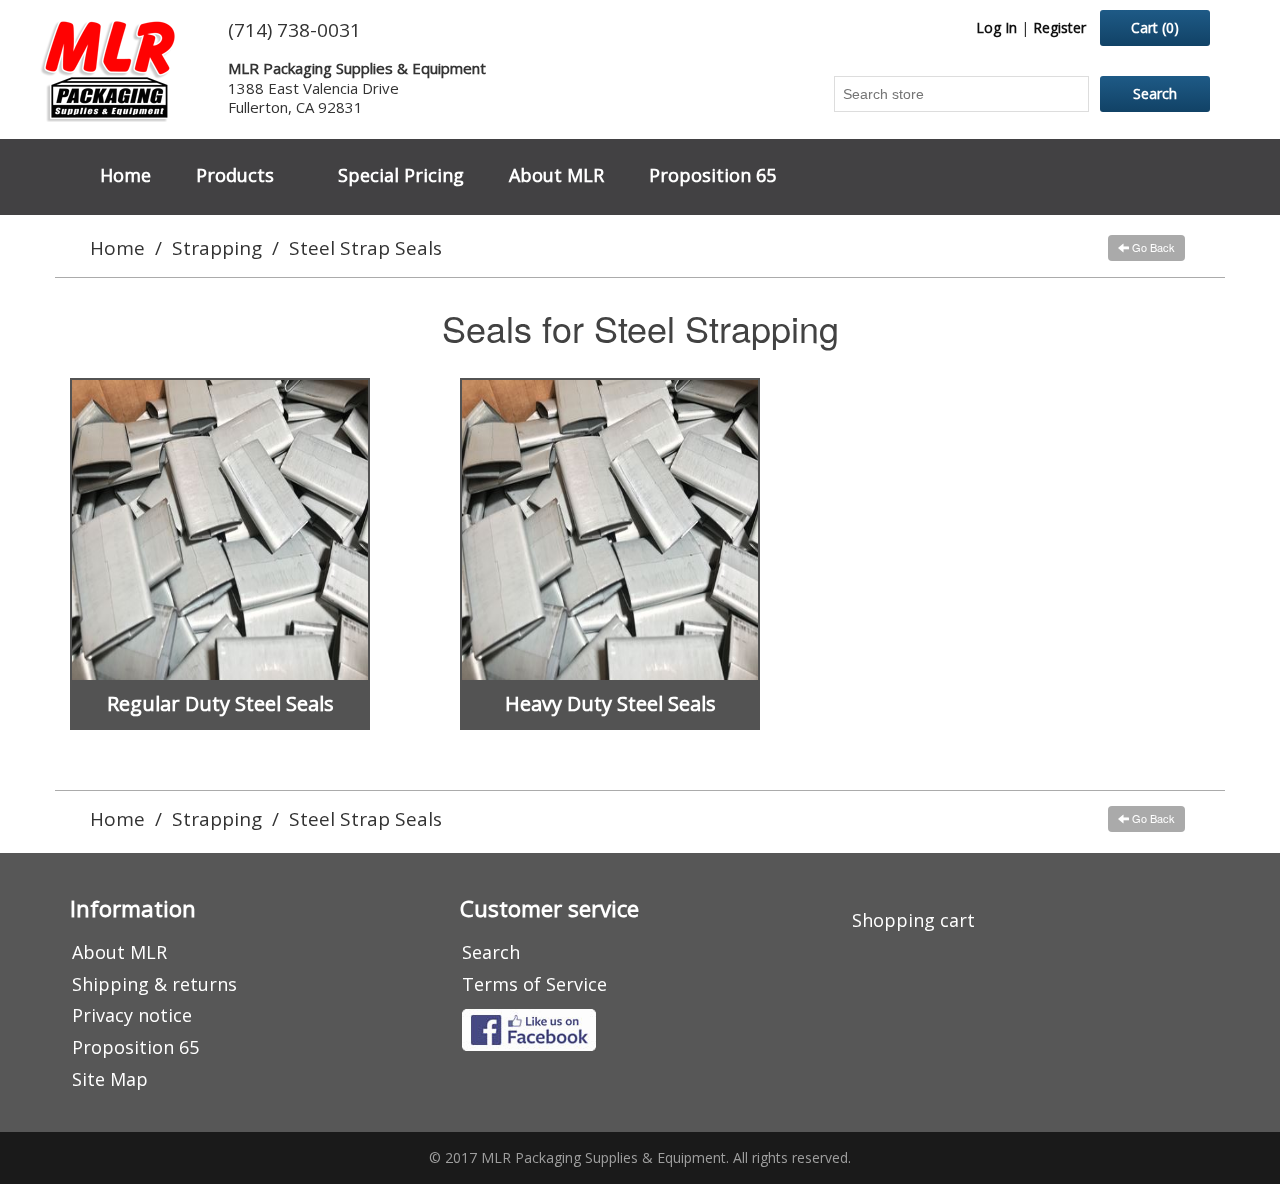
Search (491, 952)
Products (235, 175)
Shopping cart (913, 920)
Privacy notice (132, 1015)
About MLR (556, 175)
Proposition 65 (712, 175)
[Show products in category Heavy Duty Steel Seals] (610, 530)
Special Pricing (401, 175)
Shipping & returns (154, 984)
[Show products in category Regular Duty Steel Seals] (220, 530)
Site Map (110, 1079)
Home (125, 175)
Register (1059, 27)
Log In (996, 27)
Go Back (1152, 247)
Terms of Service (534, 984)
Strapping (217, 248)
